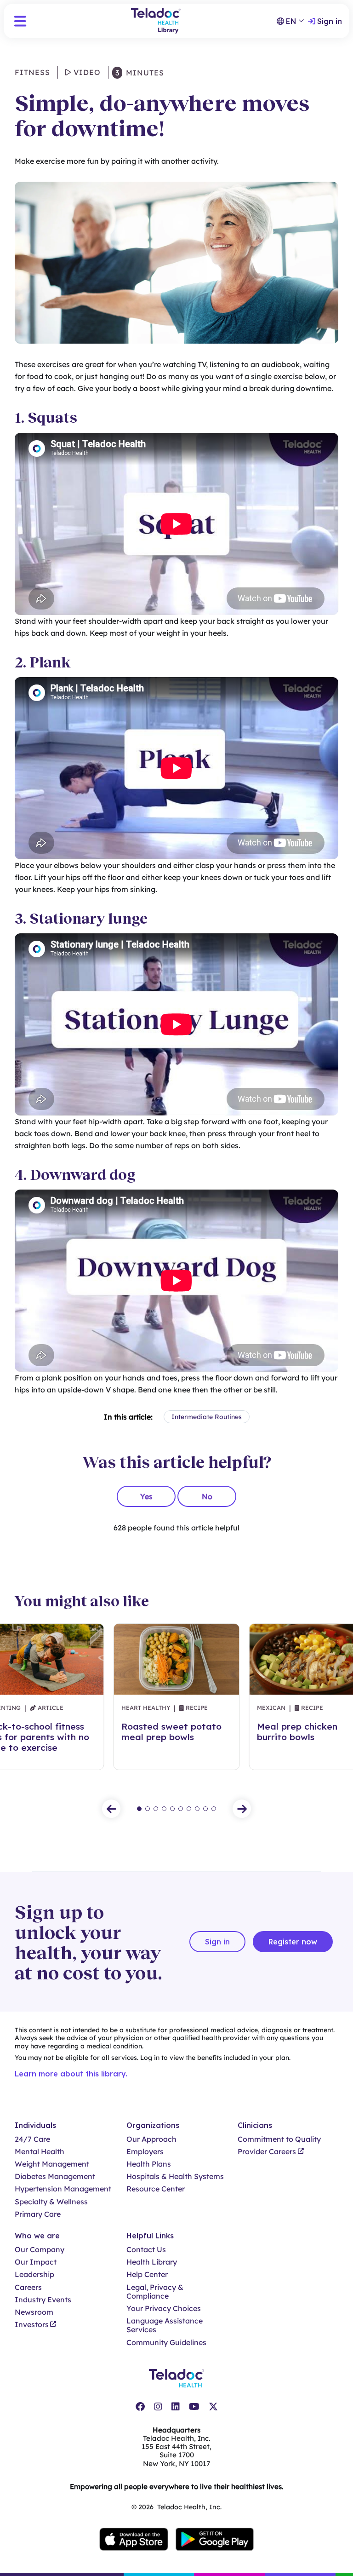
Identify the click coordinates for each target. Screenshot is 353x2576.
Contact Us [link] (146, 2250)
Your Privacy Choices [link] (164, 2309)
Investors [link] (32, 2325)
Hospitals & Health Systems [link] (175, 2176)
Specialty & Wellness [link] (51, 2202)
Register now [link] (293, 1942)
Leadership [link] (34, 2274)
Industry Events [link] (43, 2300)
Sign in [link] (330, 21)
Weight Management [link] (52, 2164)
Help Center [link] (147, 2274)
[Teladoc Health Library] (156, 21)
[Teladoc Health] (176, 2378)
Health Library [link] (152, 2262)
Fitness (32, 72)
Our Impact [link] (36, 2262)
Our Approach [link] (151, 2139)
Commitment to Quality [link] (279, 2139)
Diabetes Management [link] (55, 2176)
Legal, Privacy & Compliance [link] (155, 2292)
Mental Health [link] (40, 2152)
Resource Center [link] (156, 2189)
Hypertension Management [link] (63, 2189)
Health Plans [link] (149, 2164)
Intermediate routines (207, 1417)
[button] (20, 21)
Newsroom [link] (34, 2312)
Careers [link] (28, 2287)
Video (86, 72)
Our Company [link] (40, 2250)
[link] (140, 2407)
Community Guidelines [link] (166, 2343)
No (207, 1496)
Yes (146, 1496)
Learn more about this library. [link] (71, 2074)
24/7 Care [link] (32, 2139)
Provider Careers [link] (267, 2152)
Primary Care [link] (38, 2214)
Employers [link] (145, 2152)
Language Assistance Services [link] (165, 2325)
